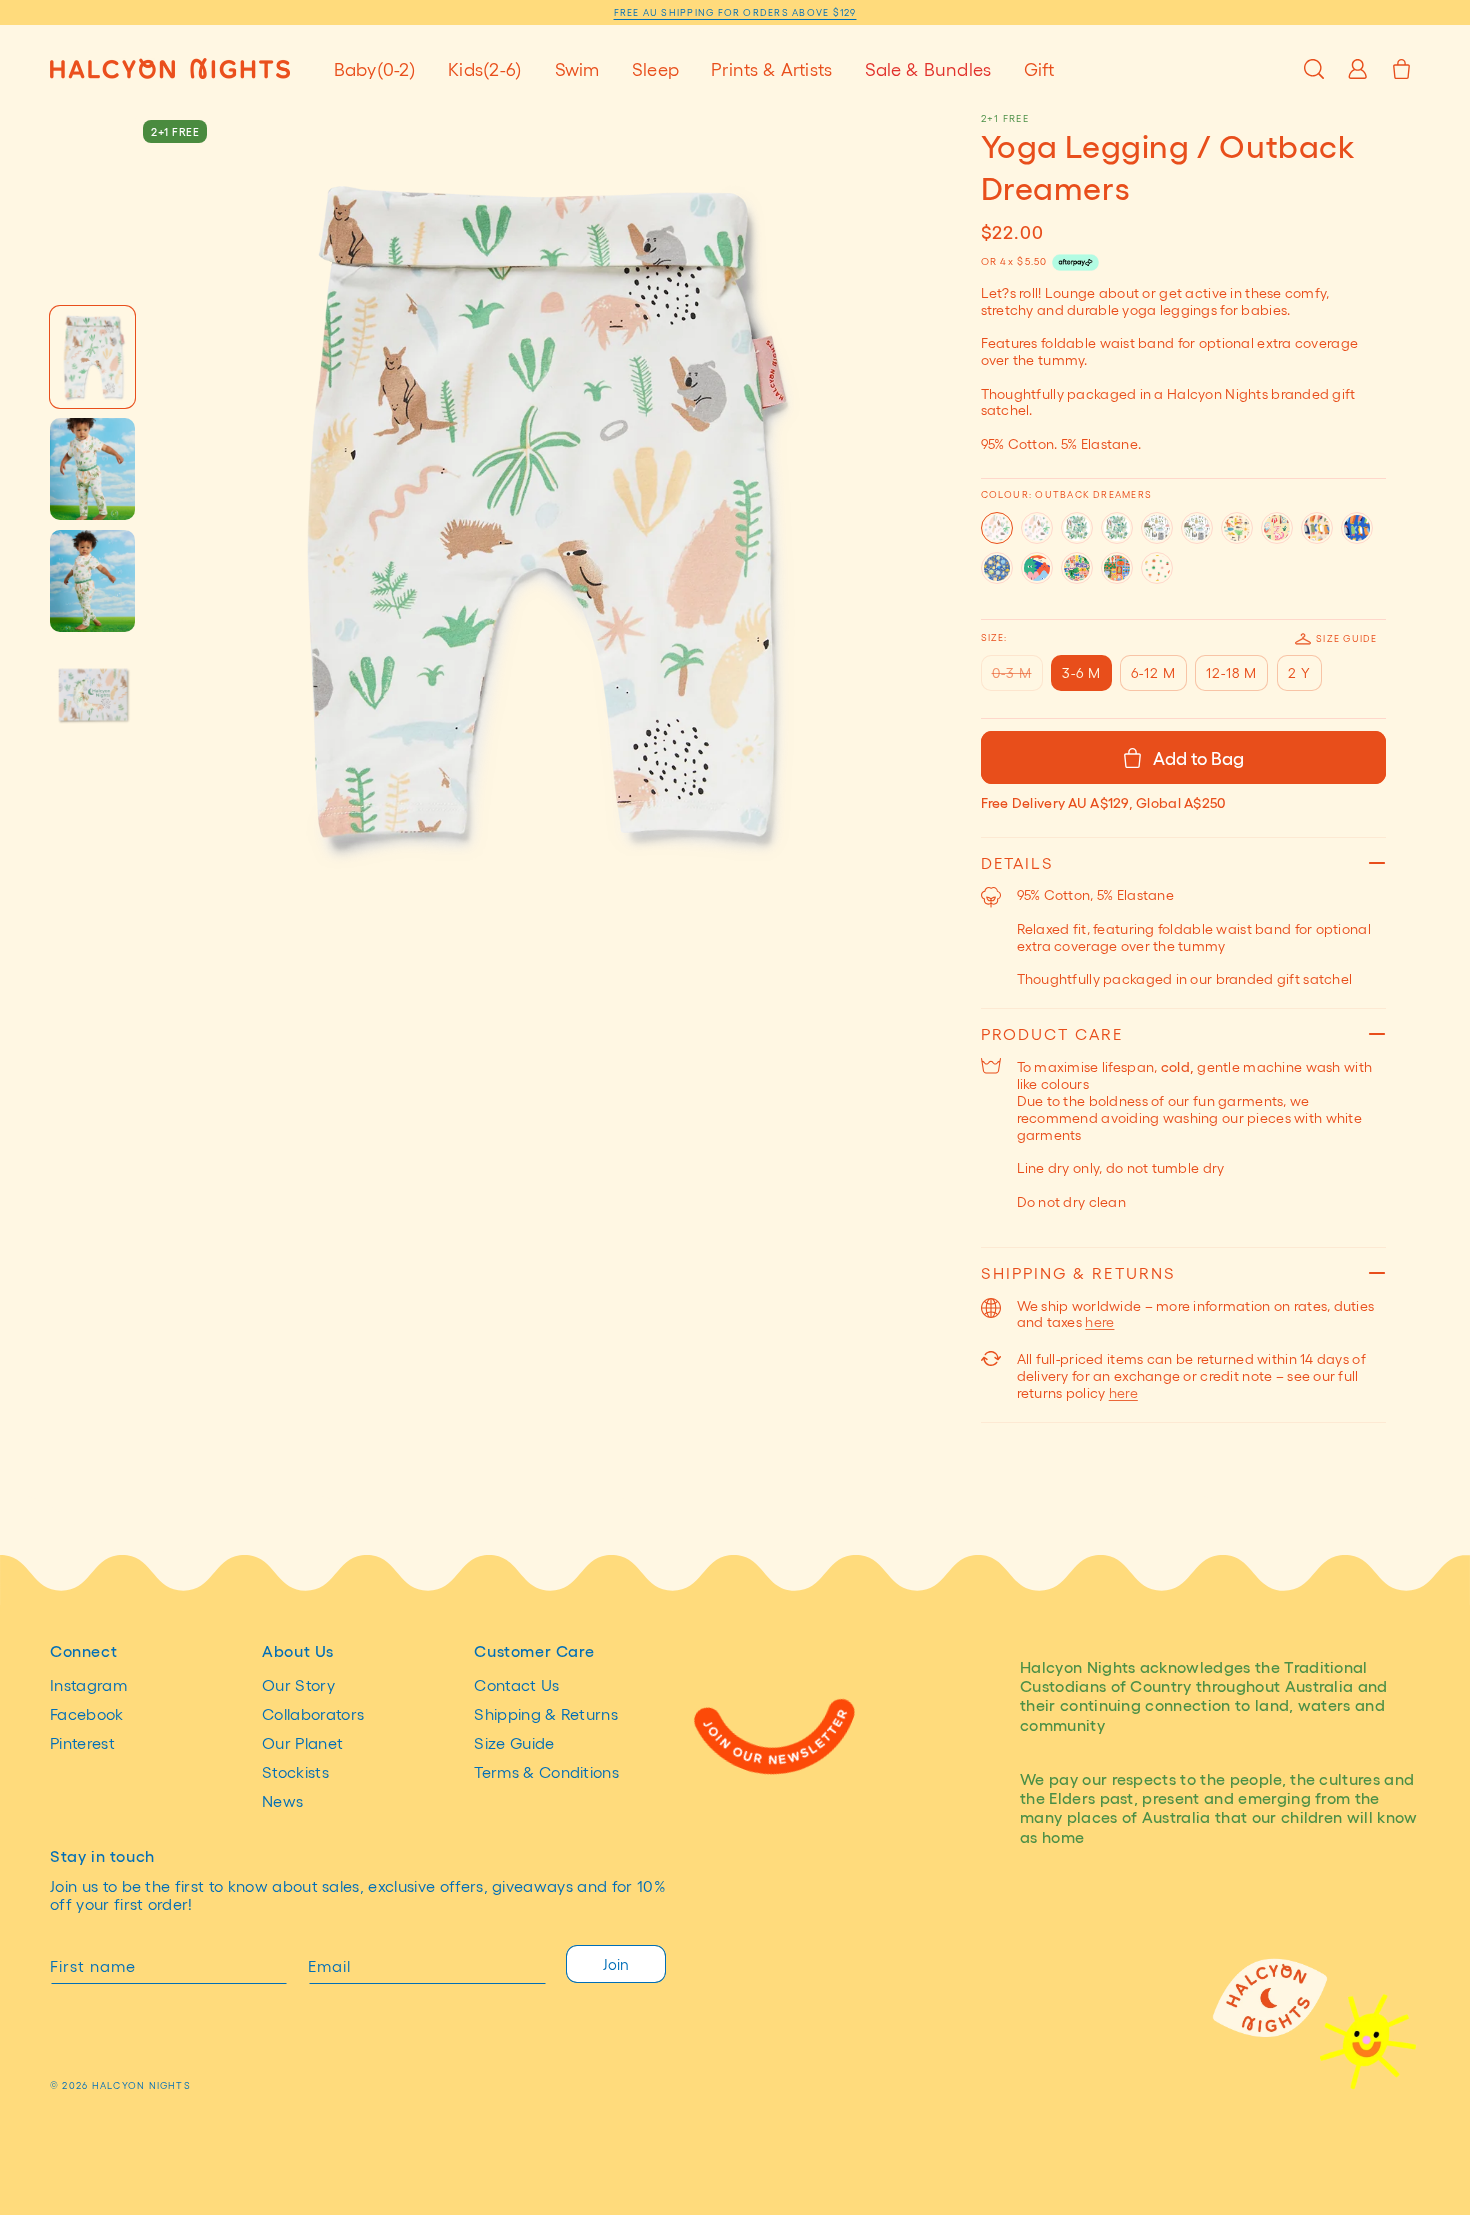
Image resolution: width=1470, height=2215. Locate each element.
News (282, 1800)
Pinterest (82, 1742)
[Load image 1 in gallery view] (92, 357)
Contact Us (516, 1685)
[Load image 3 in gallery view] (92, 581)
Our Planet (302, 1742)
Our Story (298, 1685)
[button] (375, 68)
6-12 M (1153, 672)
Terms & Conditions (546, 1771)
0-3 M (1017, 677)
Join (616, 1964)
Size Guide (1346, 638)
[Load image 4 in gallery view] (92, 693)
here (1099, 1321)
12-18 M (1231, 672)
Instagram (88, 1685)
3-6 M (1081, 672)
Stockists (295, 1771)
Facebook (87, 1714)
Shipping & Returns (546, 1714)
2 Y (1299, 672)
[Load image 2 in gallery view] (92, 469)
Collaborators (313, 1714)
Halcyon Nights (141, 2085)
